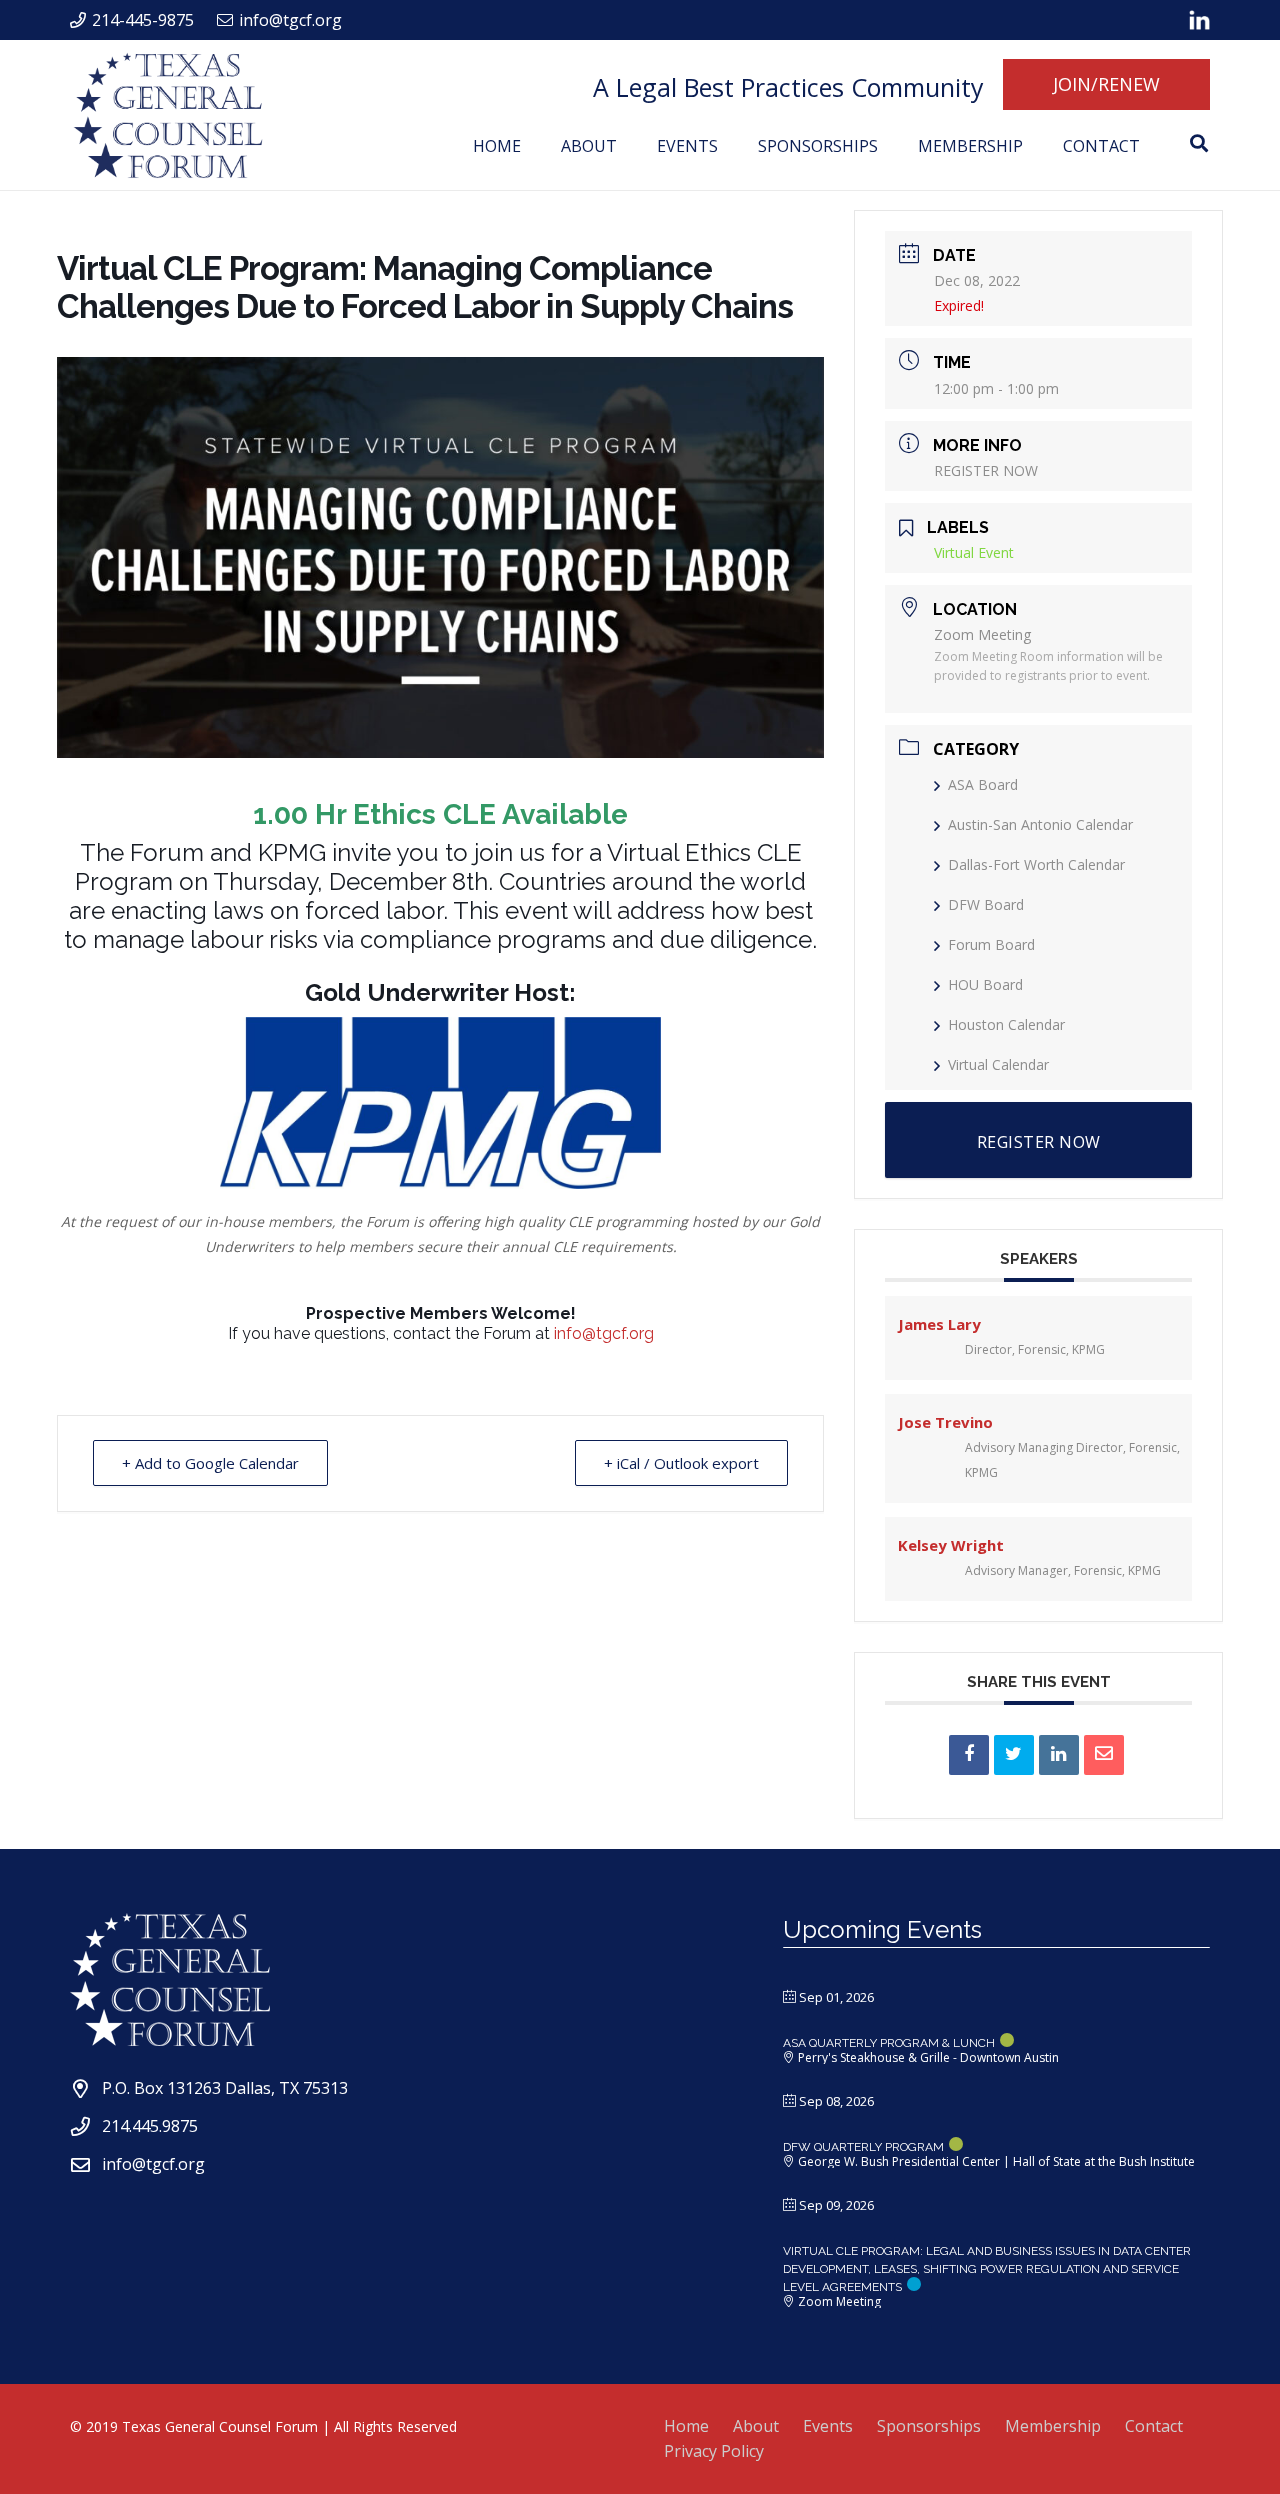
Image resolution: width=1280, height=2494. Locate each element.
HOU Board (985, 984)
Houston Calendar (1006, 1024)
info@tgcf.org (604, 1333)
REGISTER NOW (986, 470)
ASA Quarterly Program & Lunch (889, 2043)
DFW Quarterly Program (863, 2147)
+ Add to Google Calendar (210, 1463)
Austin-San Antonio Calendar (1040, 824)
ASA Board (983, 784)
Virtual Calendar (998, 1064)
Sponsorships (929, 2426)
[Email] (1104, 1755)
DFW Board (986, 904)
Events (828, 2426)
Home (686, 2426)
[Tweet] (1014, 1755)
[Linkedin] (1059, 1755)
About (756, 2426)
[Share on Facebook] (969, 1755)
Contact (1154, 2426)
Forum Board (991, 944)
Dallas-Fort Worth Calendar (1036, 864)
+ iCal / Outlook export (681, 1463)
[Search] (1199, 143)
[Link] (1199, 20)
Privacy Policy (714, 2451)
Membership (1053, 2426)
